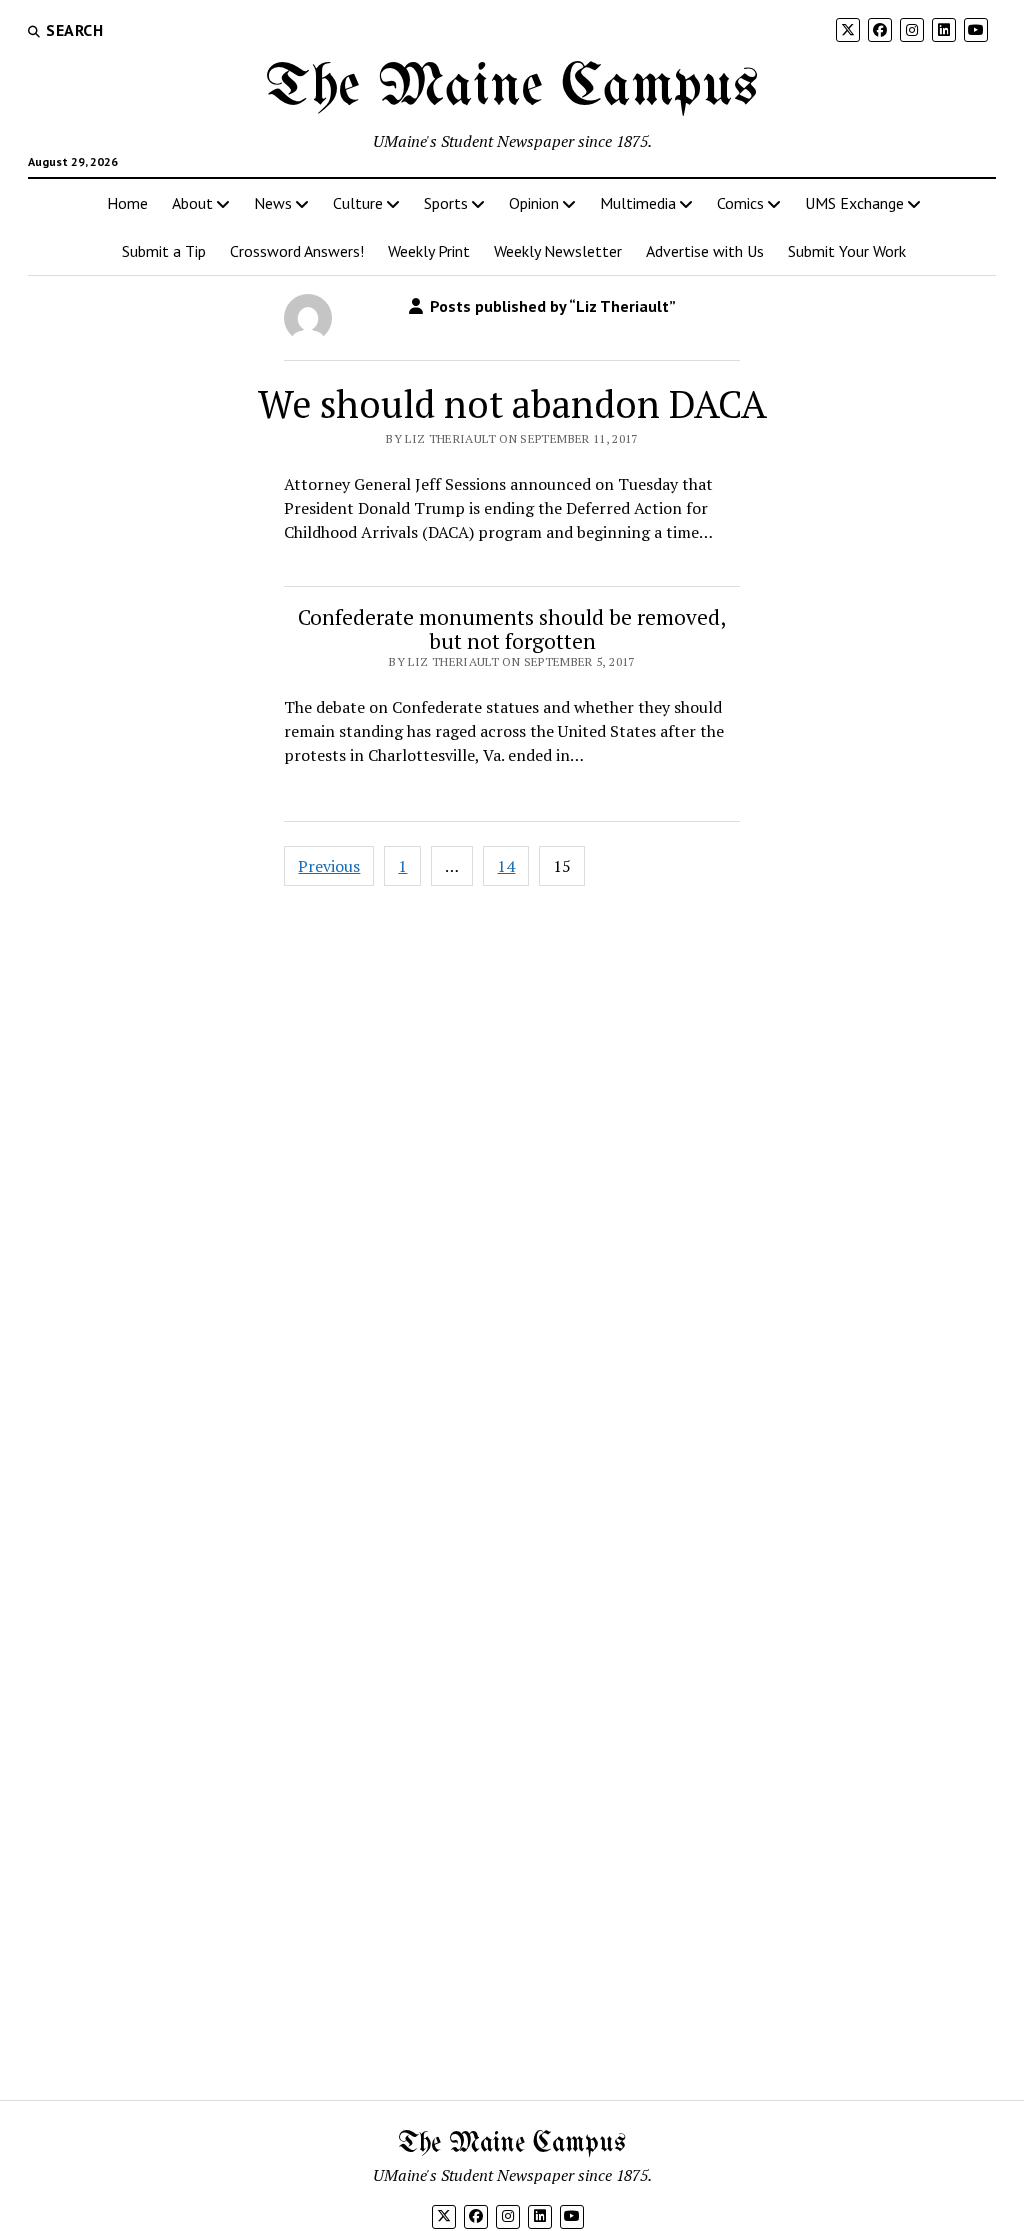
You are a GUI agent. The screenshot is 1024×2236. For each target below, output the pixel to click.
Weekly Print (429, 251)
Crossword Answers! (297, 251)
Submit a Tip (164, 251)
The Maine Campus (512, 88)
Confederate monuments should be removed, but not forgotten (512, 629)
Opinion (534, 203)
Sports (446, 203)
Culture (358, 203)
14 (506, 866)
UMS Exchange (854, 203)
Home (127, 203)
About (192, 203)
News (273, 203)
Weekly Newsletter (558, 251)
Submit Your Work (847, 251)
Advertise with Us (705, 251)
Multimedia (638, 203)
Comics (740, 203)
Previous (329, 866)
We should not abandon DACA (512, 404)
